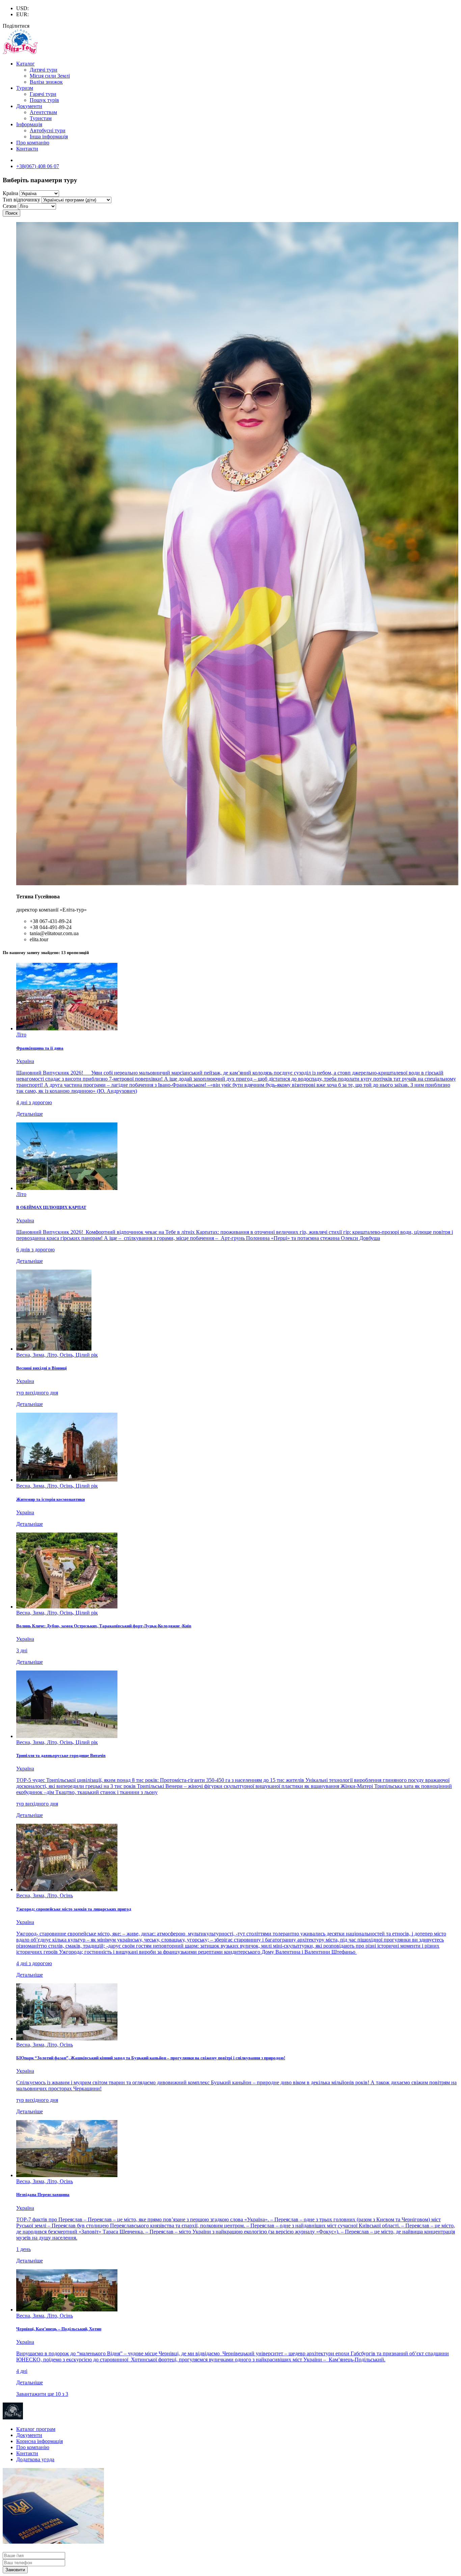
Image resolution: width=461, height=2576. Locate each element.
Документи (29, 106)
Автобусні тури (48, 130)
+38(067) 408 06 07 (38, 166)
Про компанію (33, 143)
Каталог (25, 64)
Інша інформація (49, 137)
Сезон (10, 206)
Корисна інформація (39, 2441)
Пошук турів (44, 100)
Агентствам (43, 112)
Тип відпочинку (21, 200)
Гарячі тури (43, 94)
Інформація (29, 124)
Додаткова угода (35, 2459)
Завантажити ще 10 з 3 (42, 2394)
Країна (10, 193)
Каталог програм (36, 2429)
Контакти (27, 149)
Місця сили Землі (50, 76)
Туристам (41, 118)
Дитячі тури (44, 70)
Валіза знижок (46, 82)
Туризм (25, 88)
